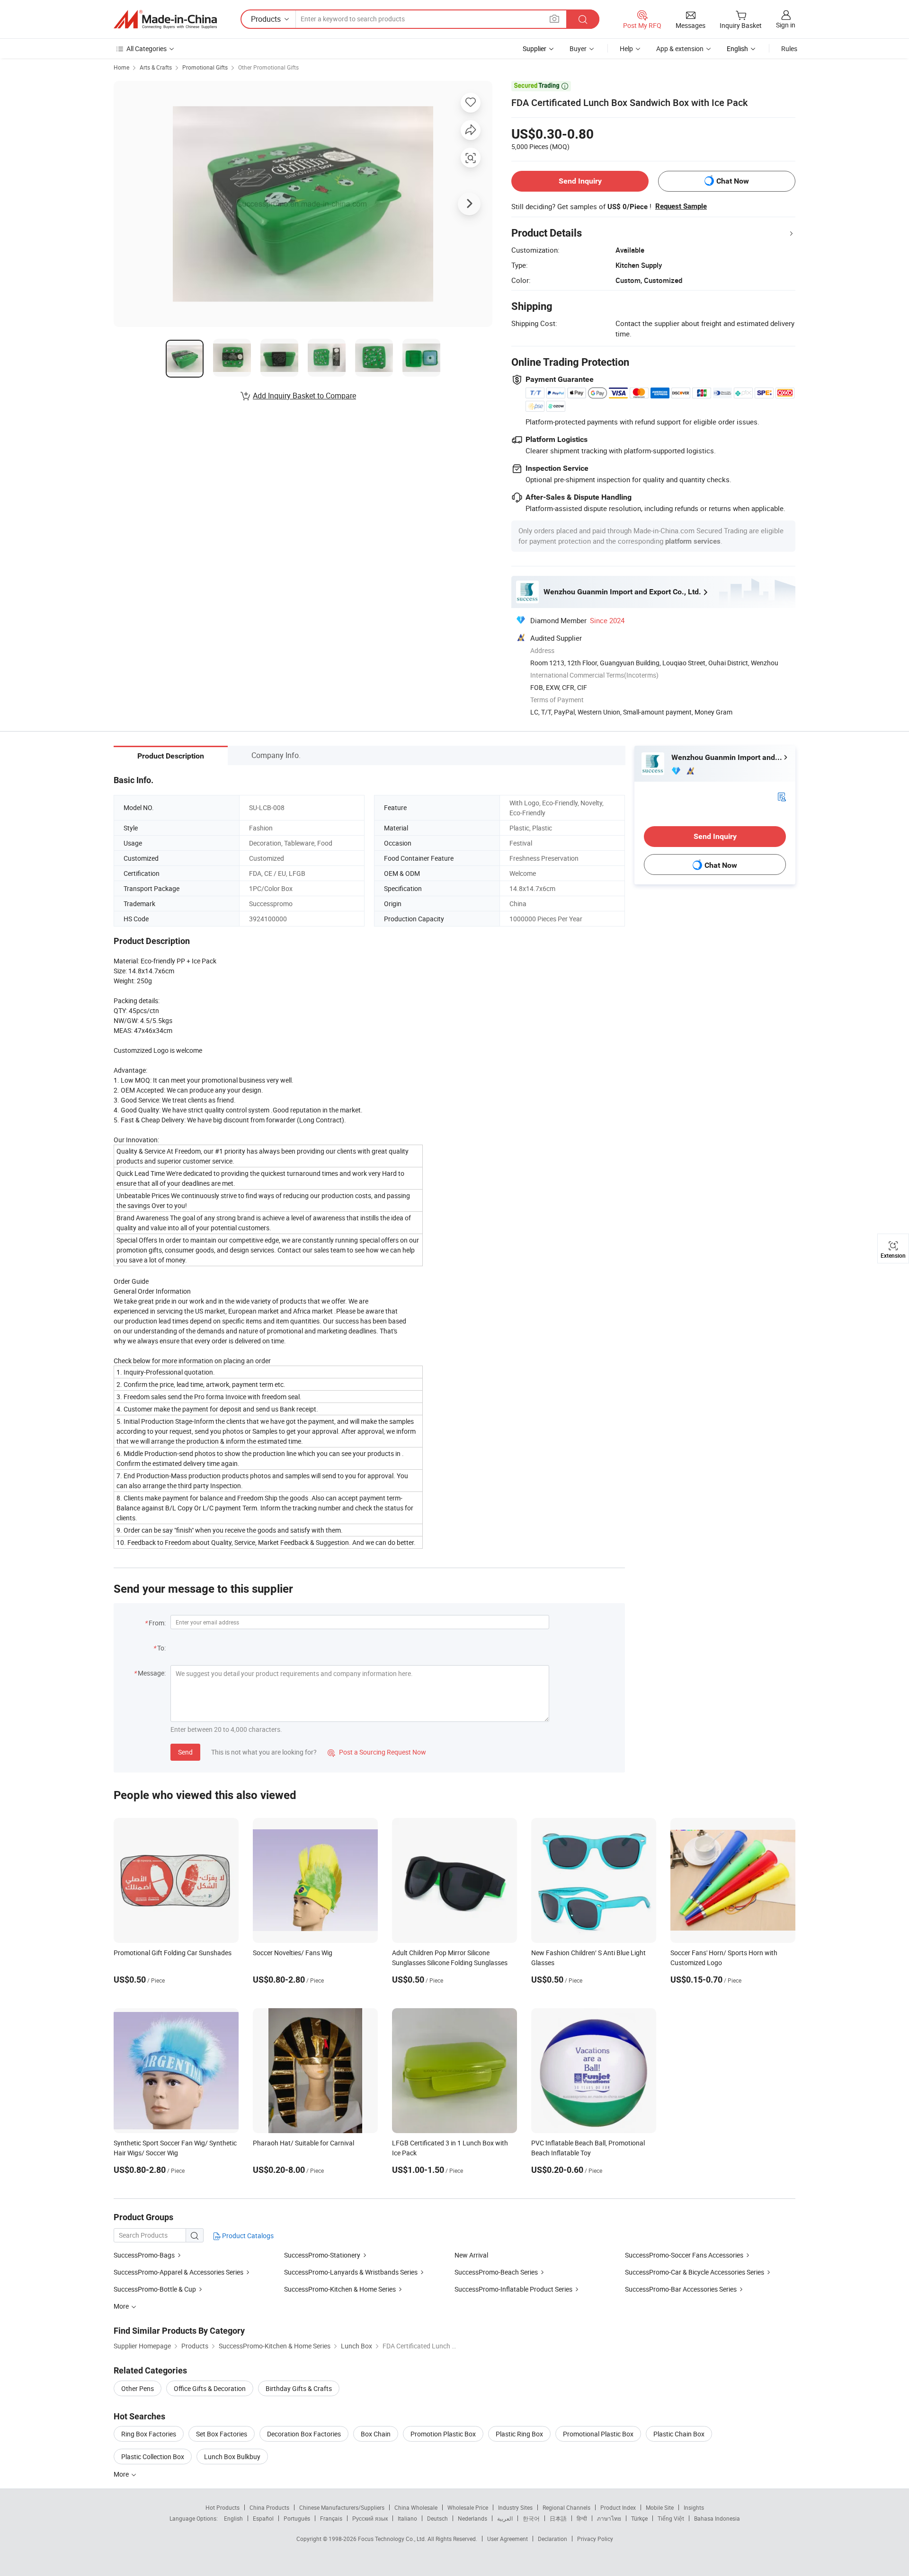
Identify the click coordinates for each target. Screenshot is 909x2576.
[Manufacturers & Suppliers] (165, 19)
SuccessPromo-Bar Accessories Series (681, 2289)
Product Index (618, 2507)
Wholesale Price (468, 2507)
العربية (505, 2518)
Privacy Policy (595, 2539)
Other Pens (138, 2388)
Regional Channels (566, 2507)
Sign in (786, 25)
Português (297, 2518)
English (233, 2518)
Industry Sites (515, 2507)
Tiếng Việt (671, 2518)
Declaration (553, 2539)
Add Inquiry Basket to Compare (304, 396)
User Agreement (508, 2539)
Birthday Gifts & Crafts (299, 2388)
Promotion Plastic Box (443, 2434)
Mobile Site (660, 2507)
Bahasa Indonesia (717, 2518)
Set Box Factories (222, 2434)
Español (263, 2518)
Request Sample (681, 206)
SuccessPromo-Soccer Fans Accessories (684, 2255)
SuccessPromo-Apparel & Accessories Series (178, 2272)
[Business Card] (782, 796)
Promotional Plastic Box (598, 2434)
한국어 (531, 2518)
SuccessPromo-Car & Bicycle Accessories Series (695, 2272)
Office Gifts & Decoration (210, 2388)
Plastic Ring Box (519, 2434)
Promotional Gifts (205, 67)
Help (626, 49)
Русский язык (370, 2518)
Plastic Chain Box (679, 2434)
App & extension (680, 49)
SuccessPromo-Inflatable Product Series (513, 2289)
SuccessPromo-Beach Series (496, 2272)
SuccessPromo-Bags (144, 2255)
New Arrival (471, 2255)
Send (185, 1752)
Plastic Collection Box (153, 2457)
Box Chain (376, 2434)
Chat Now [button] (733, 181)
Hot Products (223, 2507)
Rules (789, 49)
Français (331, 2518)
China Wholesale (416, 2507)
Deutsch (437, 2518)
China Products (269, 2507)
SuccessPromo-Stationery (322, 2255)
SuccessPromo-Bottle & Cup (155, 2289)
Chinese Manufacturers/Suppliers (342, 2507)
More (122, 2474)
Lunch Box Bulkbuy (232, 2457)
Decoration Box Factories (304, 2434)
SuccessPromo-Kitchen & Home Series (340, 2289)
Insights (694, 2507)
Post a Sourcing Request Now (377, 1752)
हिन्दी (582, 2518)
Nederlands (472, 2518)
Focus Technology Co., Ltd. (393, 2539)
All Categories (147, 49)
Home (121, 67)
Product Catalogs (247, 2236)
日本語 (558, 2518)
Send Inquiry (580, 181)
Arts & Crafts (156, 67)
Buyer (578, 49)
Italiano (407, 2518)
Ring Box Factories (149, 2434)
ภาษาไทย (609, 2518)
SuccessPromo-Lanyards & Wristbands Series (351, 2272)
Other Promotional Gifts (268, 67)
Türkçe (639, 2518)
